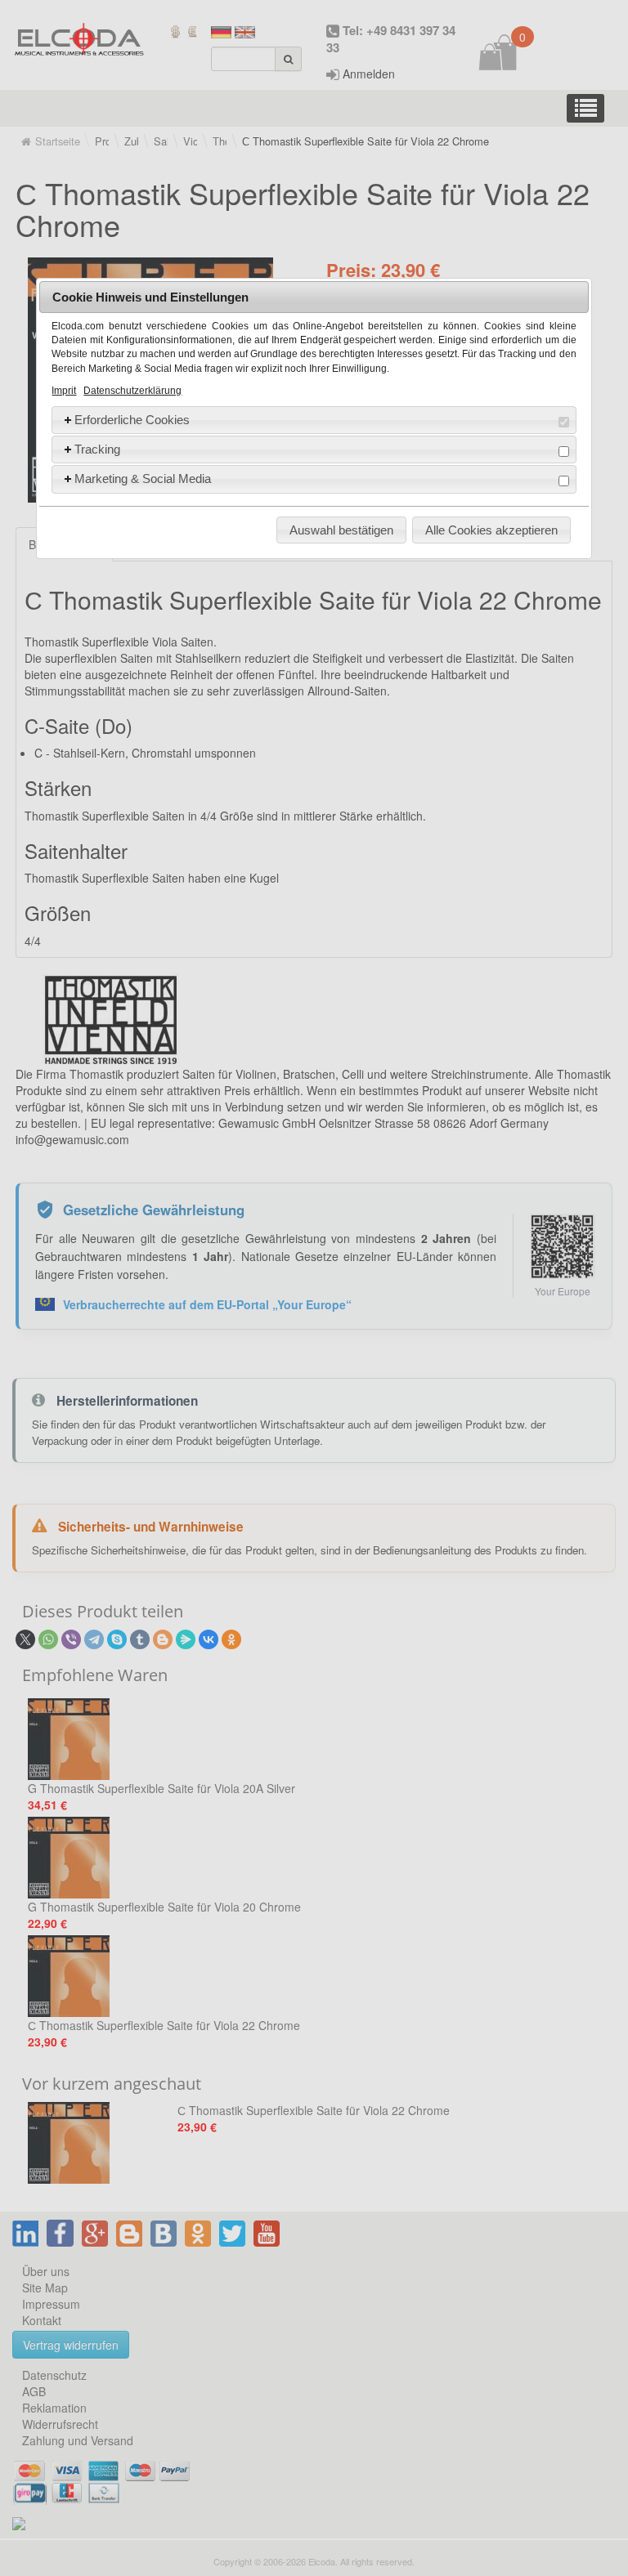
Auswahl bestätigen (341, 530)
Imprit (64, 391)
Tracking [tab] (97, 449)
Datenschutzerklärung (132, 391)
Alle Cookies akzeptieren (491, 530)
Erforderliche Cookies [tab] (132, 420)
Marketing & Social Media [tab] (143, 479)
